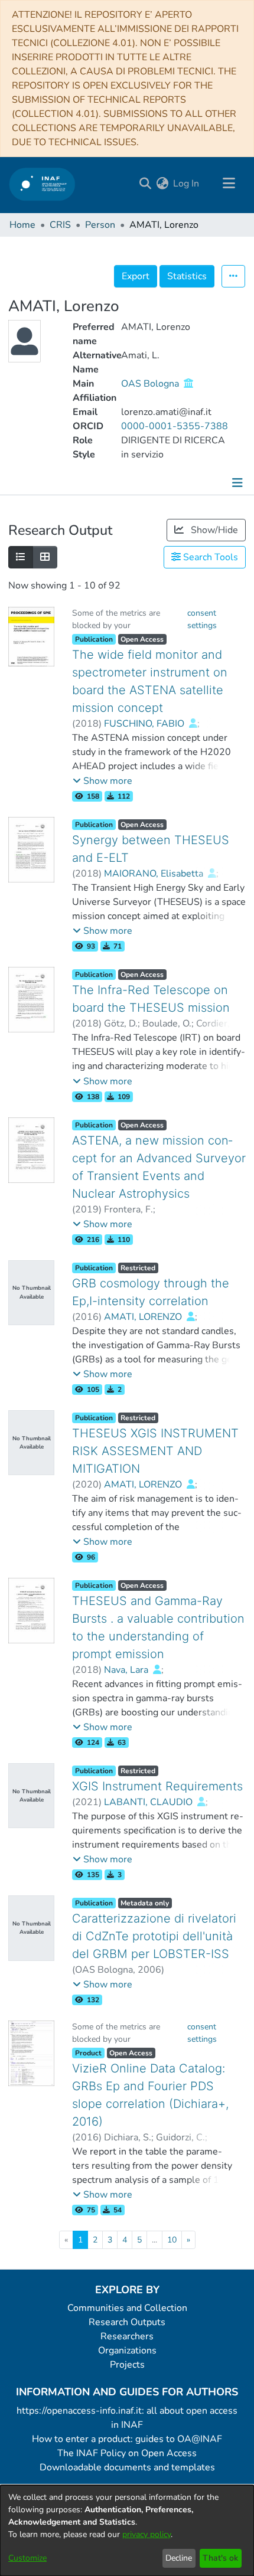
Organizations (127, 2351)
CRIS (60, 225)
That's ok (220, 2558)
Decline (179, 2558)
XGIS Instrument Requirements (157, 1786)
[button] (102, 781)
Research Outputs (127, 2322)
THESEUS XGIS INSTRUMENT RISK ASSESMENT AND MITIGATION (155, 1451)
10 (172, 2240)
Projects (127, 2365)
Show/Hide (213, 530)
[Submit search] (145, 184)
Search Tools (209, 557)
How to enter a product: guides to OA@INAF (127, 2439)
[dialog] (127, 2531)
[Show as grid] (45, 557)
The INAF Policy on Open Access (127, 2453)
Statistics (187, 276)
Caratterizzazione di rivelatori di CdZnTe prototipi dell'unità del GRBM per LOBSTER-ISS (154, 1936)
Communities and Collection (127, 2308)
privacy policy (146, 2534)
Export (136, 276)
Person (100, 225)
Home (22, 225)
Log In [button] (187, 184)
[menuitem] (162, 184)
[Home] (42, 184)
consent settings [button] (202, 619)
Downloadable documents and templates (127, 2467)
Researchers (127, 2336)
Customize (27, 2558)
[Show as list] (21, 557)
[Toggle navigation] (229, 184)
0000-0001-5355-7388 (175, 426)
